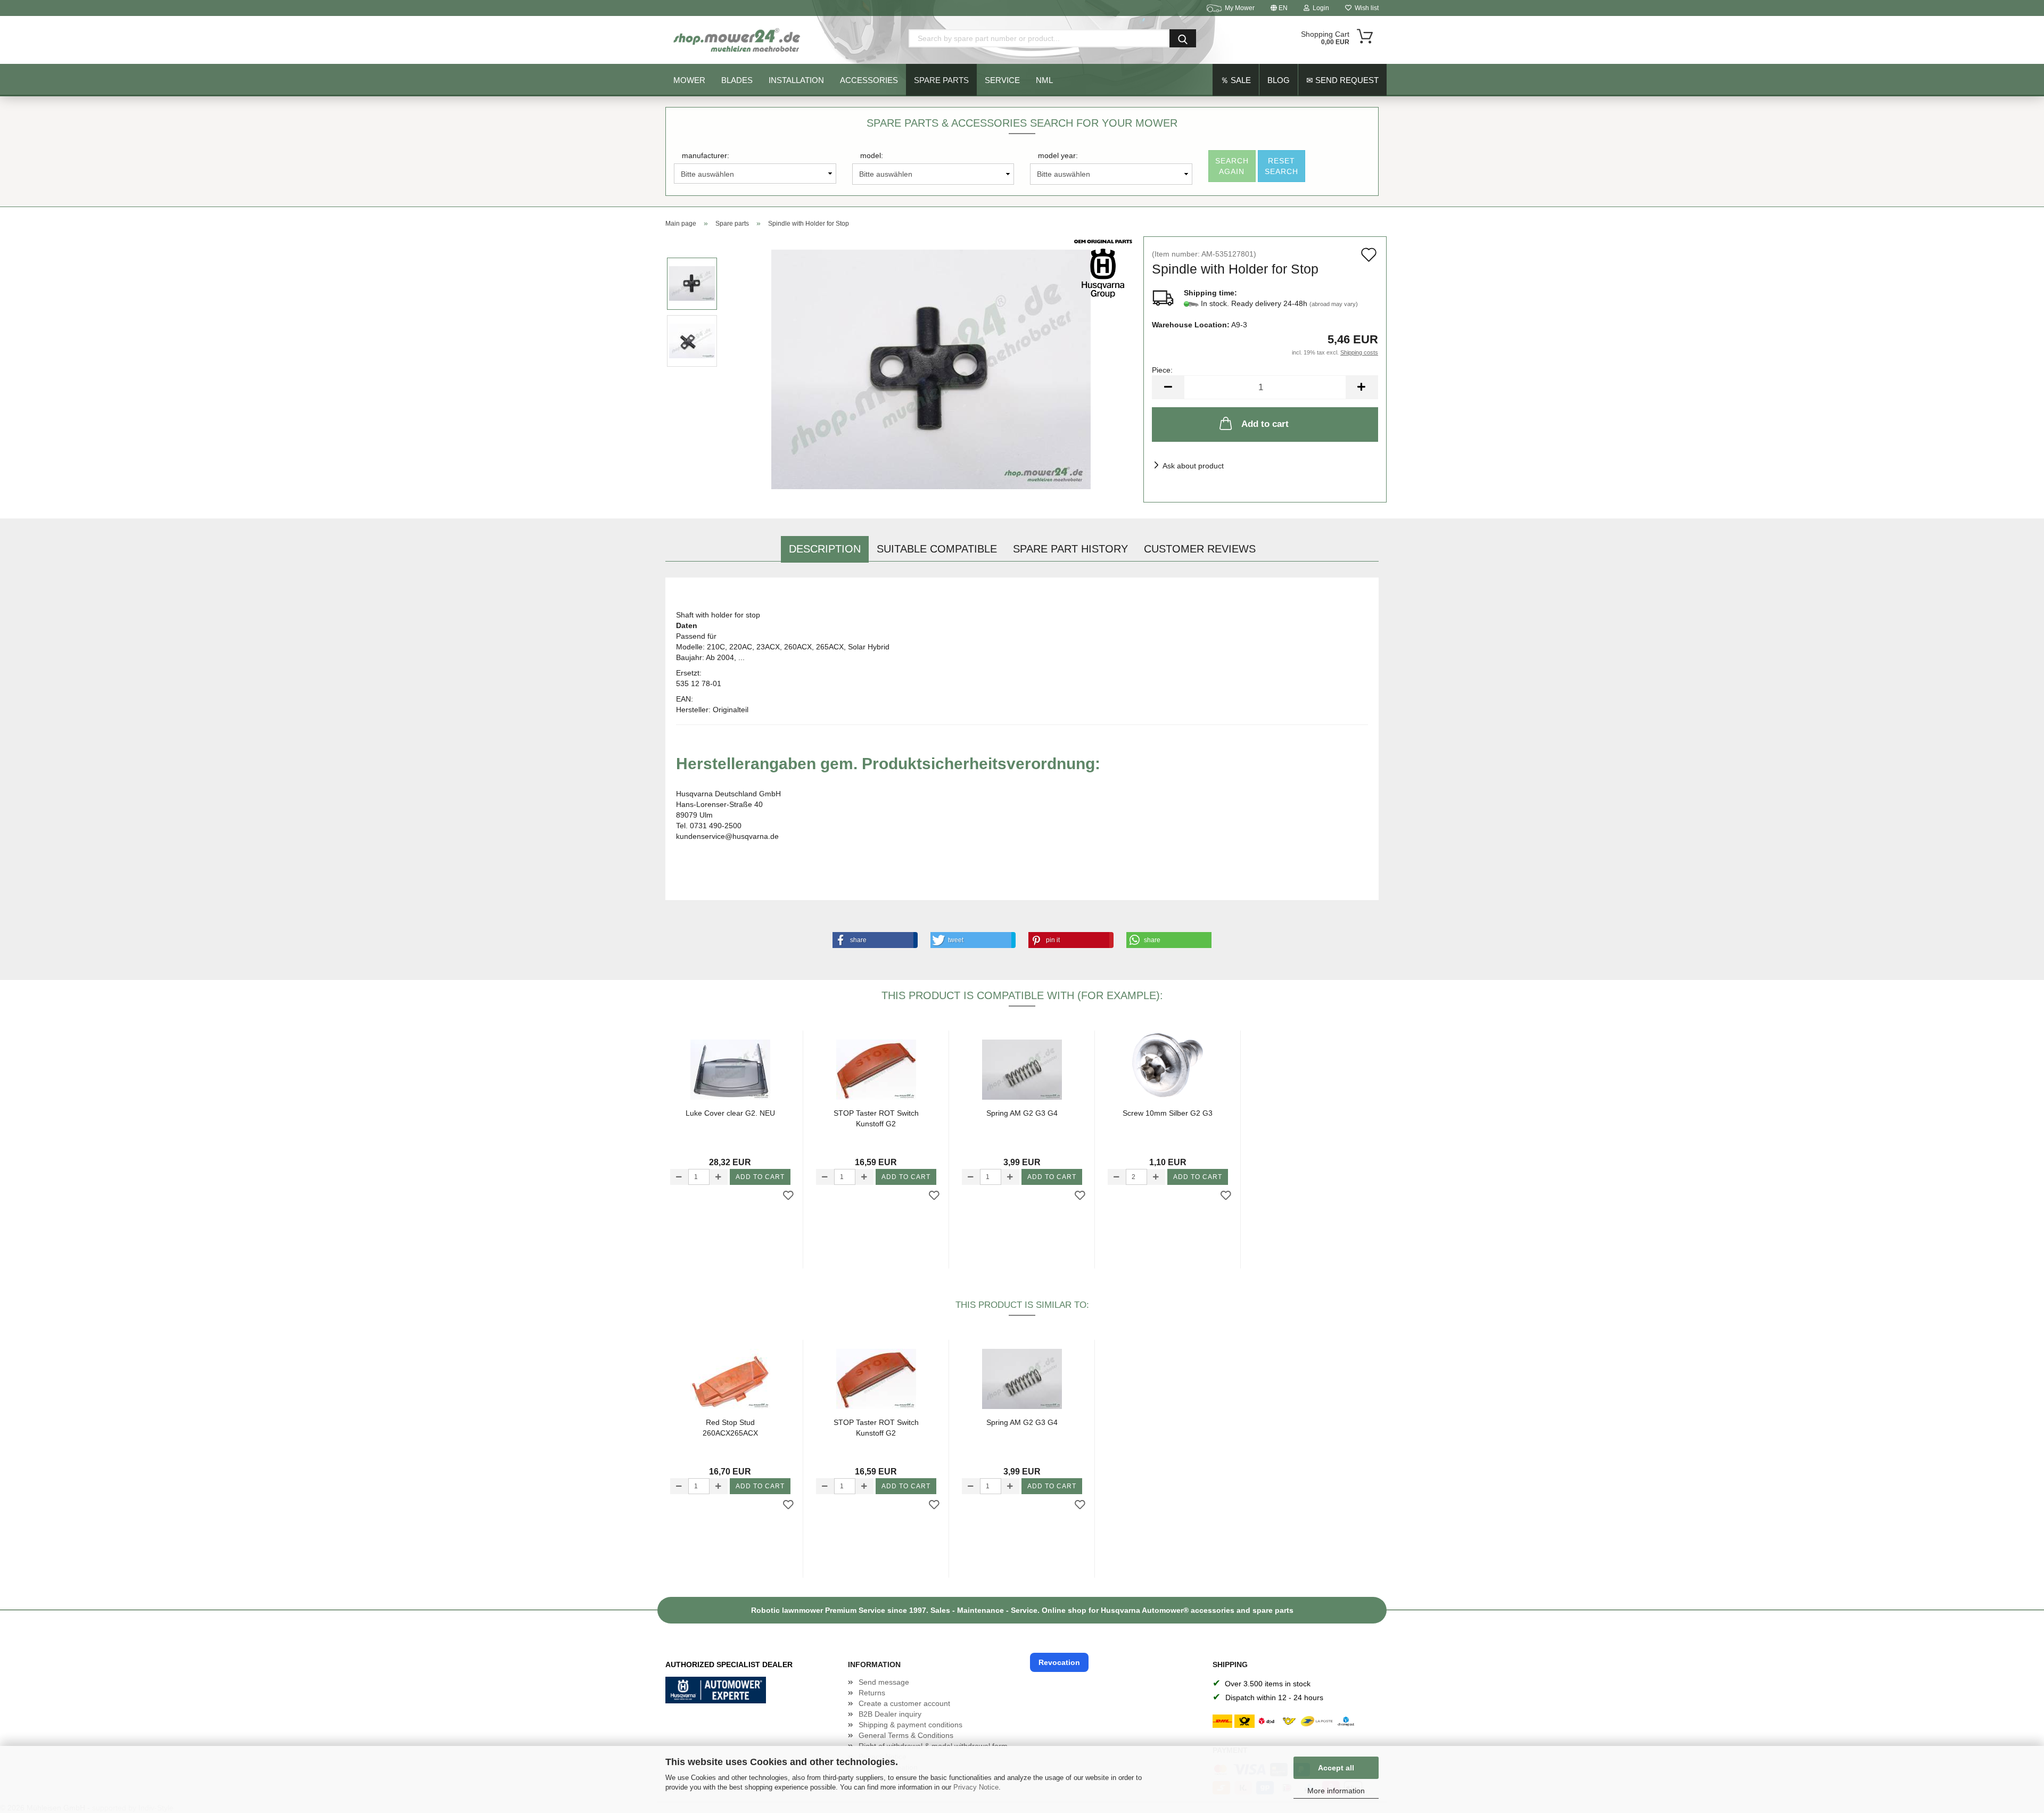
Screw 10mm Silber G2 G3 (1168, 1113)
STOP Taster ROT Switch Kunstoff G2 (876, 1118)
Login (1319, 8)
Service (1002, 80)
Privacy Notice (976, 1787)
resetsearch (1281, 166)
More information (1336, 1791)
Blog (1279, 80)
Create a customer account (904, 1703)
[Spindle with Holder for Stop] (931, 369)
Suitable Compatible (937, 549)
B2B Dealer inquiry (890, 1714)
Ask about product (1193, 466)
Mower (689, 80)
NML (1044, 80)
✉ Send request (1342, 80)
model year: (1058, 155)
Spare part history (1070, 549)
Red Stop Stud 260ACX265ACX (730, 1428)
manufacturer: (706, 155)
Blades (737, 80)
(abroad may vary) (1334, 304)
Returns (872, 1693)
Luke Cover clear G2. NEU (730, 1113)
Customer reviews (1200, 549)
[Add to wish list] (788, 1196)
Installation (796, 80)
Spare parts (941, 80)
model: (872, 155)
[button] (873, 940)
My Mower (1240, 8)
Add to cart (1265, 424)
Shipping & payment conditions (910, 1725)
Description (825, 549)
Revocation (1059, 1662)
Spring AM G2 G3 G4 (1022, 1113)
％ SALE (1236, 80)
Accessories (869, 80)
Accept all (1336, 1768)
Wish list (1365, 8)
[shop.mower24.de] (738, 40)
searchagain (1232, 166)
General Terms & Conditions (906, 1735)
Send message (884, 1682)
